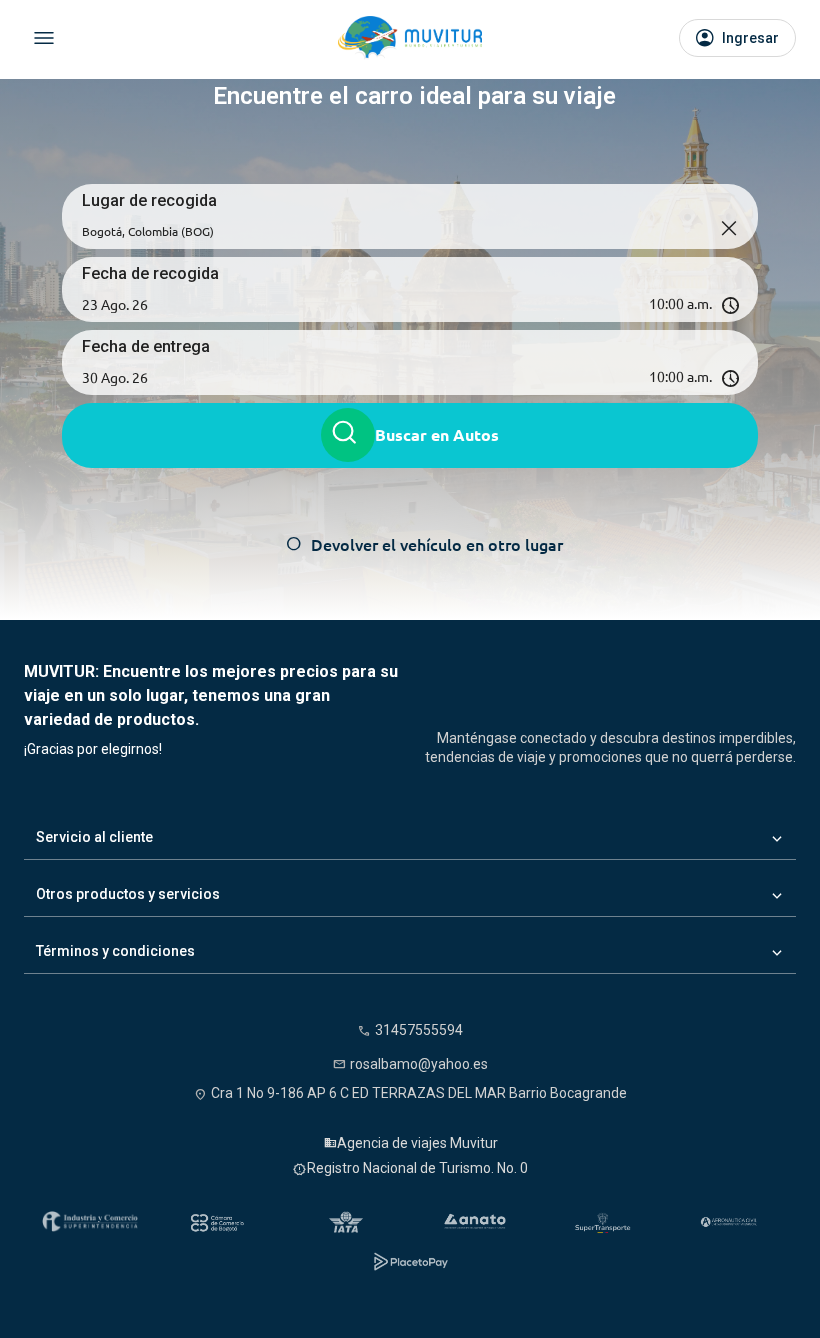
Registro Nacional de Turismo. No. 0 (417, 1168)
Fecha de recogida (150, 273)
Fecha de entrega (146, 346)
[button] (410, 304)
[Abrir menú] (44, 38)
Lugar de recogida (149, 200)
